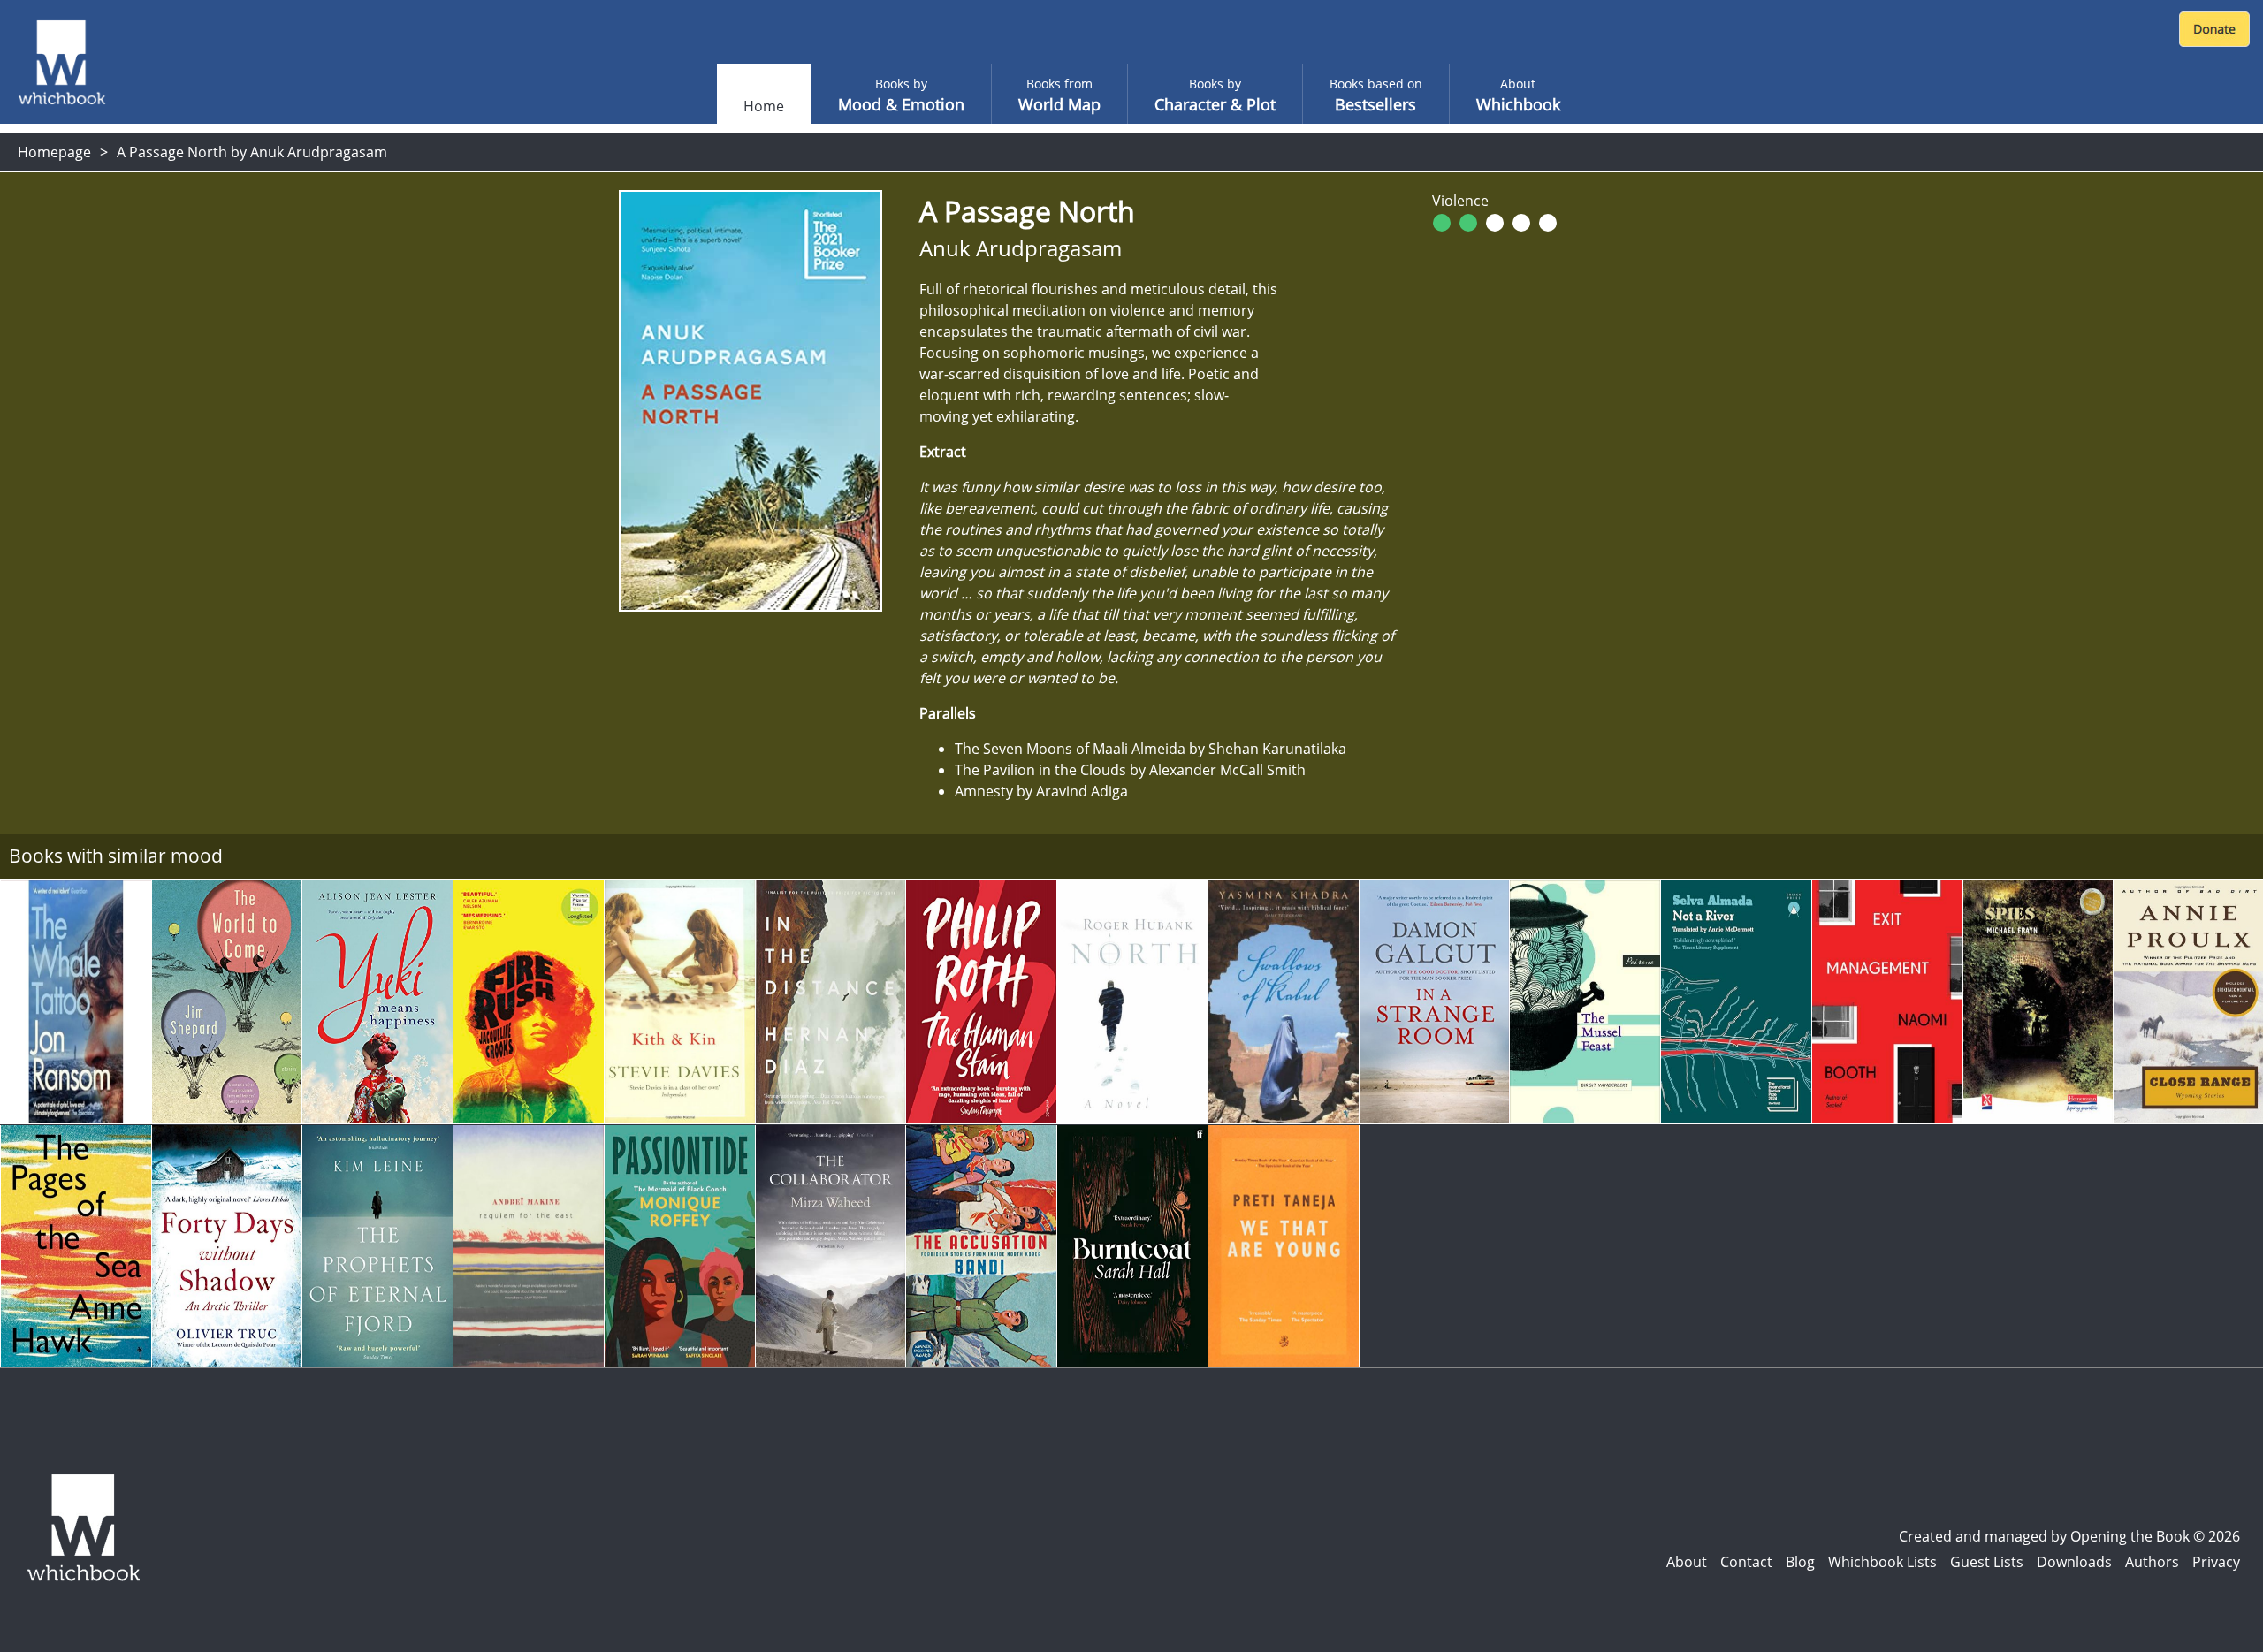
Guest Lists (1987, 1562)
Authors (2152, 1562)
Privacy (2216, 1562)
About (1687, 1562)
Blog (1800, 1562)
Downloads (2074, 1562)
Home (764, 106)
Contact (1746, 1562)
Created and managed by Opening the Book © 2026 (2069, 1536)
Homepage (54, 152)
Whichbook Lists (1882, 1562)
